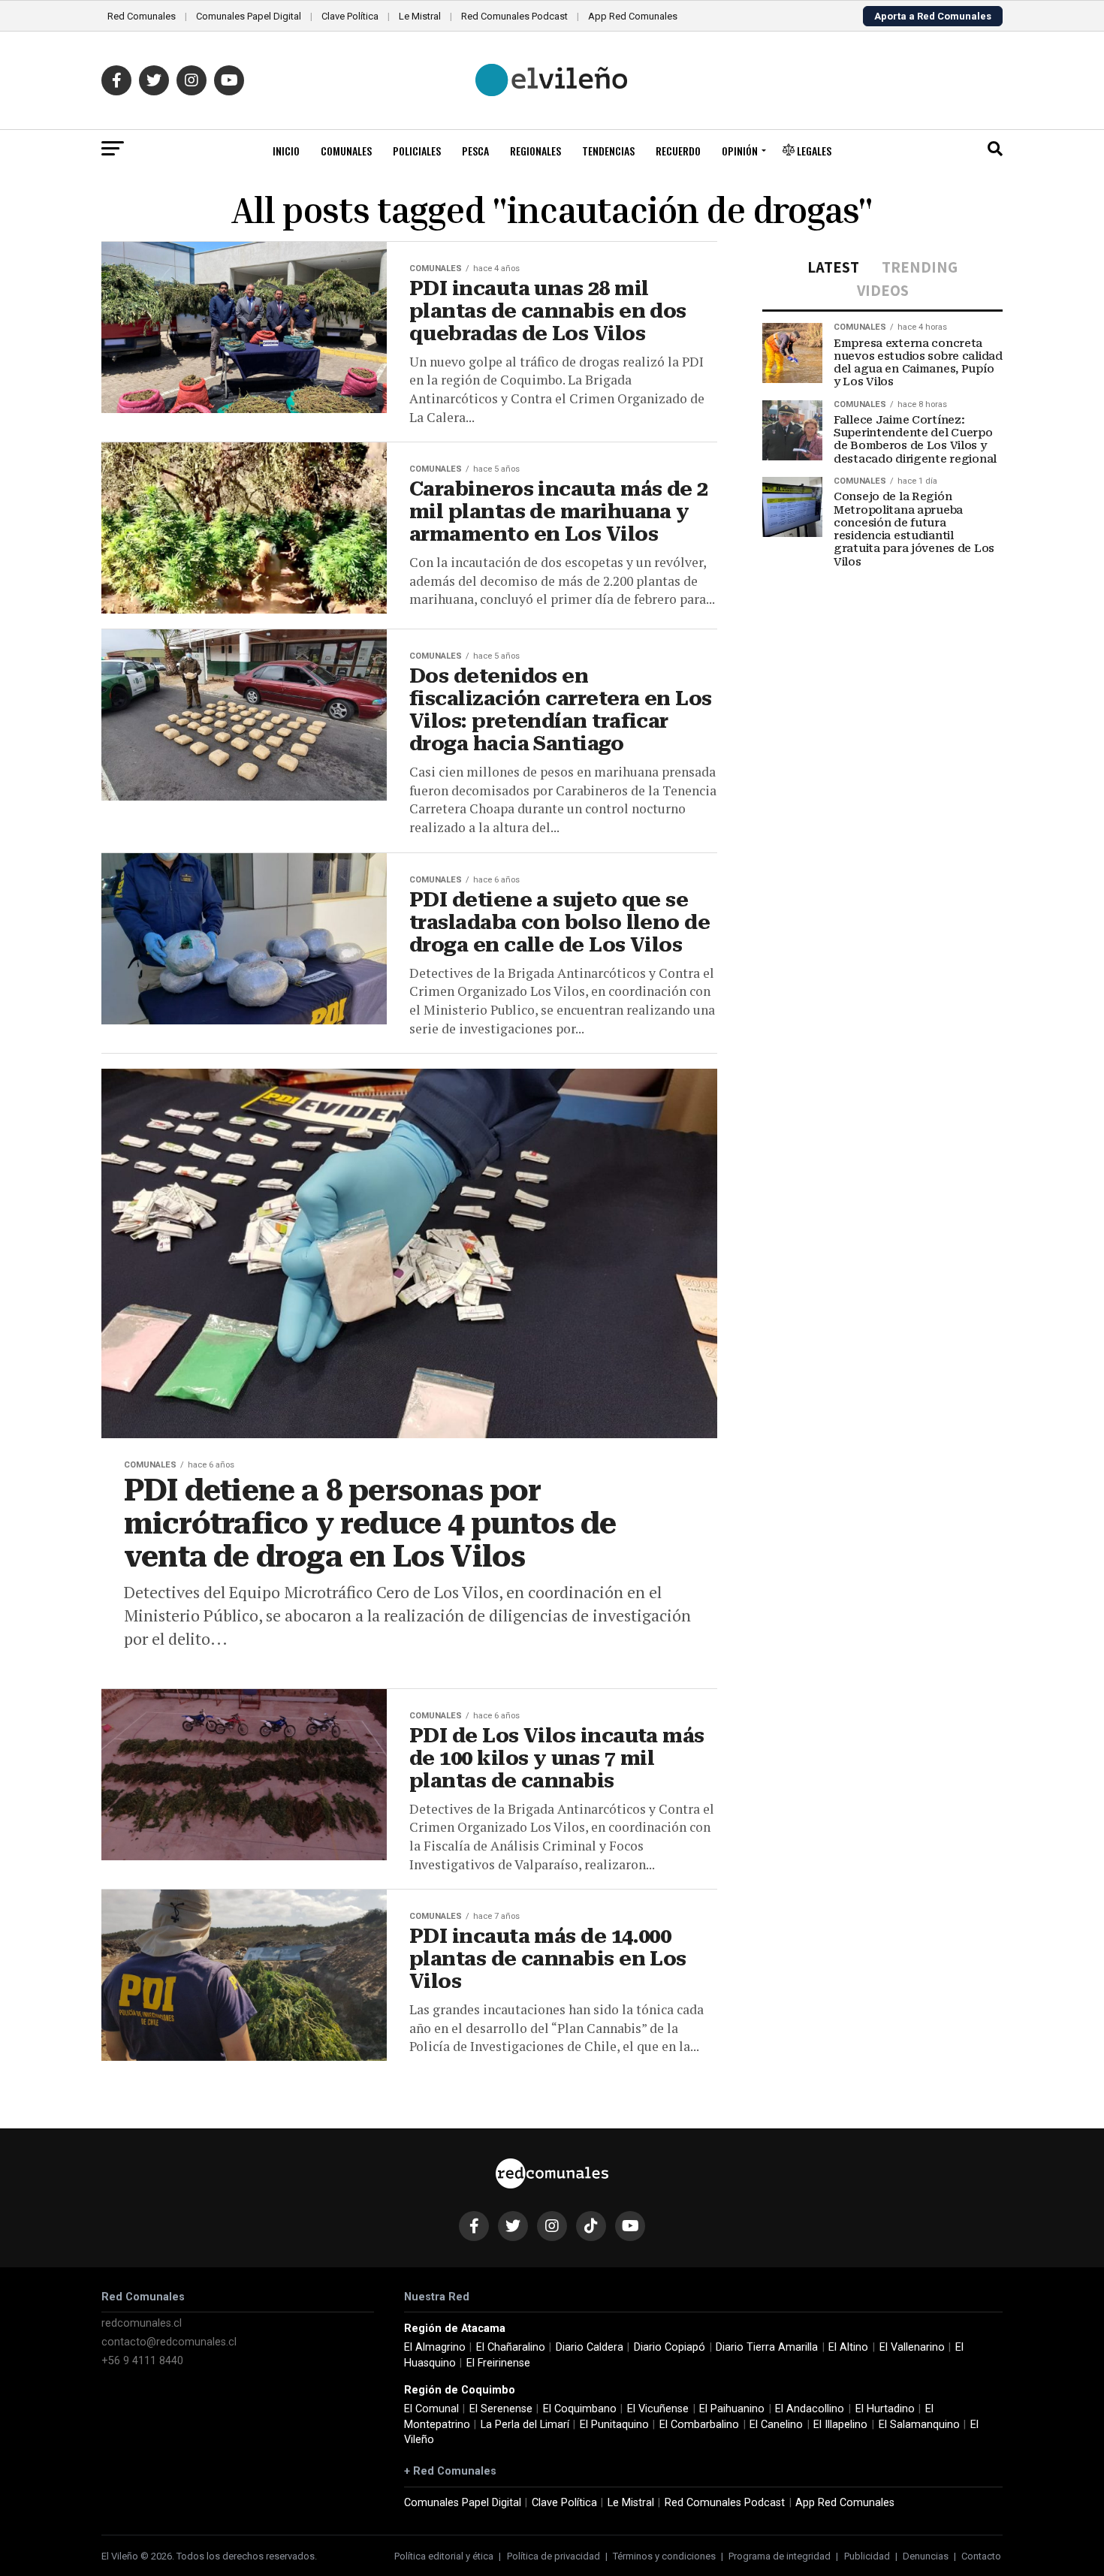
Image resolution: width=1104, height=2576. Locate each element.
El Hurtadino (885, 2409)
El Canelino (776, 2425)
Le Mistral (420, 16)
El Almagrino (435, 2347)
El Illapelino (840, 2425)
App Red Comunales (633, 16)
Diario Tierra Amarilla (767, 2347)
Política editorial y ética (444, 2556)
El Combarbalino (699, 2425)
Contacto (981, 2556)
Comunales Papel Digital (249, 16)
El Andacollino (810, 2409)
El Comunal (431, 2409)
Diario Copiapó (670, 2347)
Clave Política (350, 16)
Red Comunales (142, 16)
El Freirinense (498, 2363)
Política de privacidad (554, 2556)
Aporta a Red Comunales (933, 16)
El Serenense (501, 2409)
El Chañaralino (511, 2347)
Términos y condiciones (664, 2556)
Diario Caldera (590, 2347)
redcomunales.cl (142, 2323)
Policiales (417, 151)
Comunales (346, 151)
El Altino (848, 2347)
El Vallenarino (912, 2347)
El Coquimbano (580, 2409)
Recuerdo (678, 151)
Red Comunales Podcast (514, 16)
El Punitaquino (614, 2425)
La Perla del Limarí (525, 2425)
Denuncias (926, 2556)
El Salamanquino (919, 2425)
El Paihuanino (732, 2409)
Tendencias (608, 151)
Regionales (535, 151)
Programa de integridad (780, 2556)
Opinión (740, 151)
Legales (813, 151)
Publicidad (867, 2556)
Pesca (475, 151)
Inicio (286, 151)
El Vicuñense (658, 2409)
